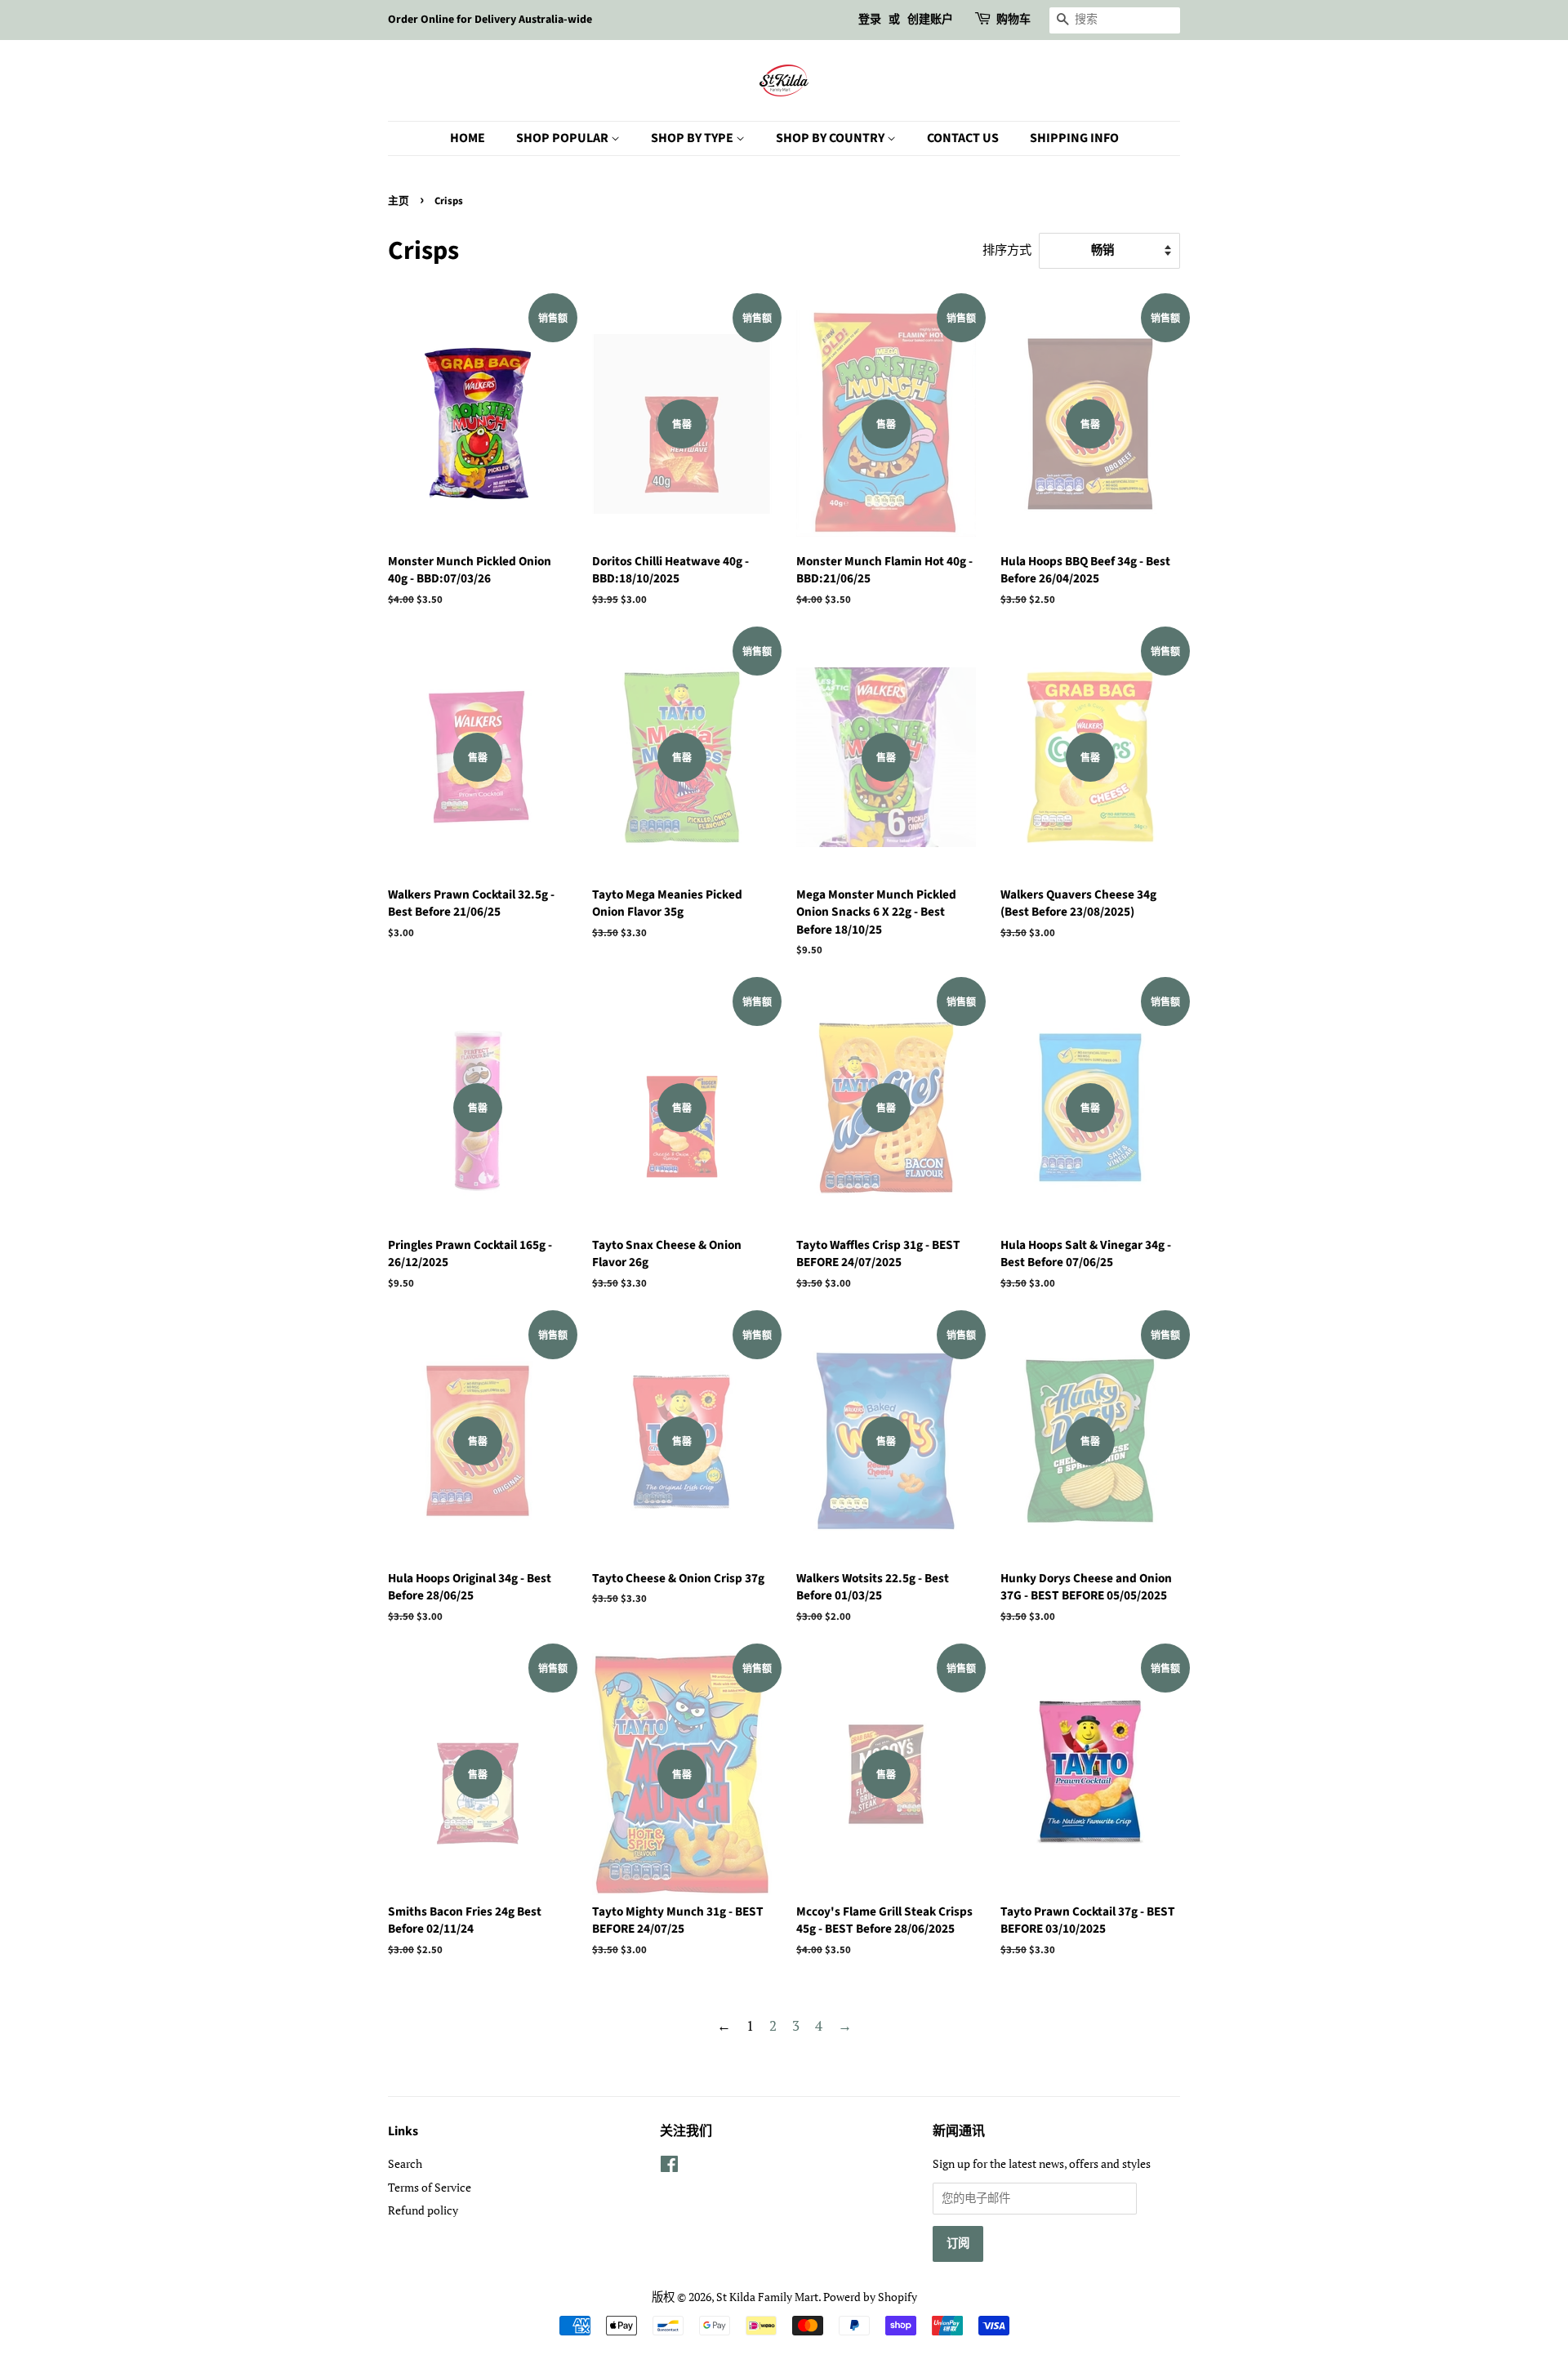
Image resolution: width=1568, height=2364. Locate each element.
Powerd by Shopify (870, 2297)
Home (468, 138)
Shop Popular (563, 138)
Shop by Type (693, 138)
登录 (870, 20)
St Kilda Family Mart (767, 2297)
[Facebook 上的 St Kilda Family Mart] (669, 2167)
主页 (399, 201)
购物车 (1013, 20)
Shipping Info (1074, 138)
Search (405, 2163)
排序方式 (1007, 249)
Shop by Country (831, 138)
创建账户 (930, 20)
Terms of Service (430, 2187)
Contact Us (963, 138)
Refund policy (423, 2210)
